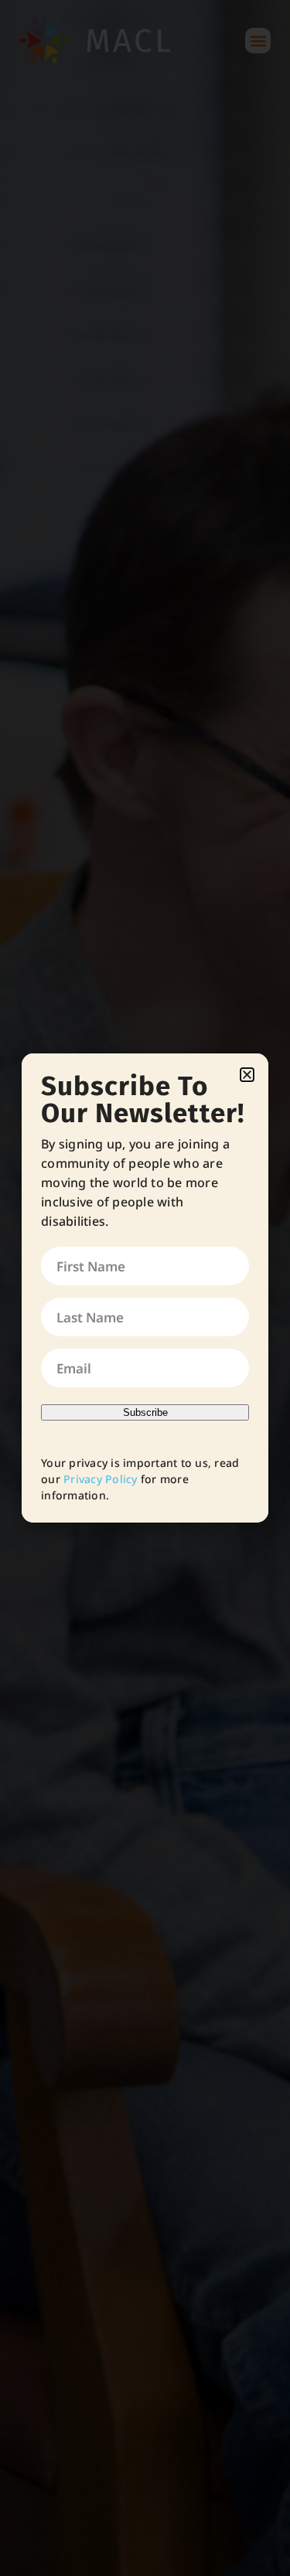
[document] (145, 1288)
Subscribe (145, 1412)
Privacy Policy (101, 1479)
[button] (247, 1075)
